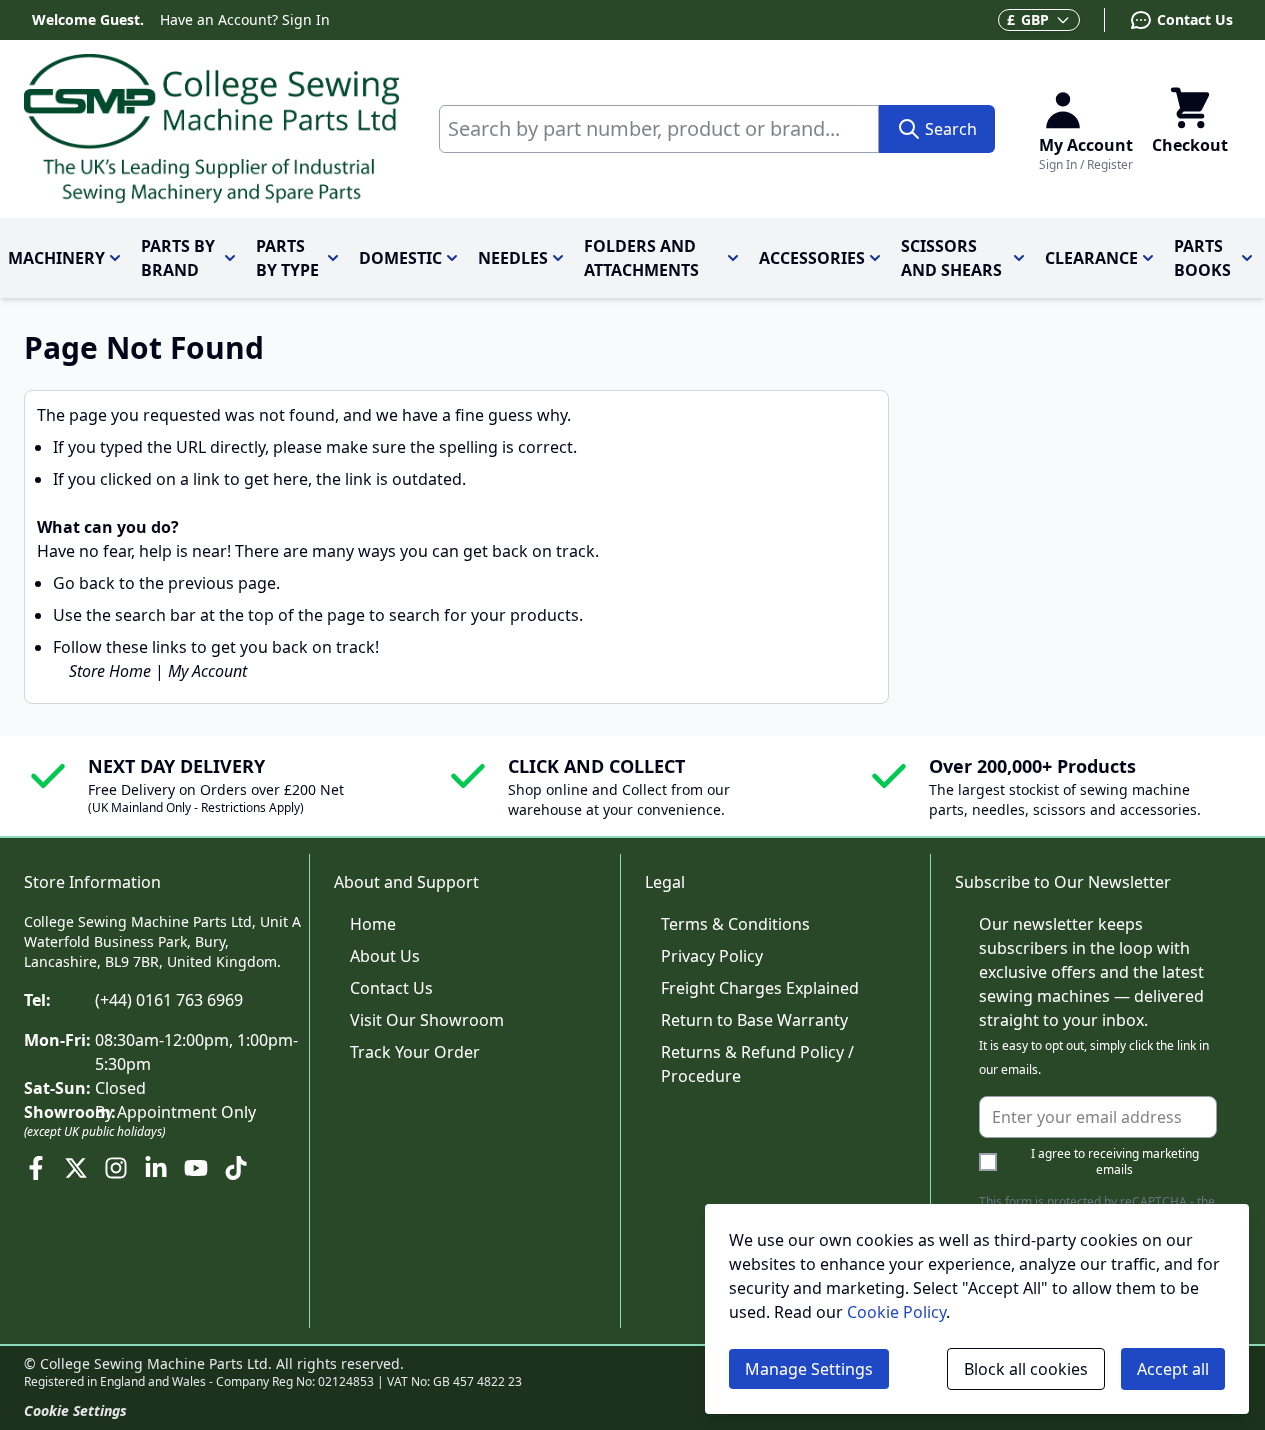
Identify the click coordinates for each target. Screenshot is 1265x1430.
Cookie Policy (896, 1312)
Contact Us (391, 988)
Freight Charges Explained (760, 988)
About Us (385, 956)
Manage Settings (809, 1369)
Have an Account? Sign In (245, 19)
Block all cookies (1026, 1369)
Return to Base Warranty (754, 1020)
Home (373, 924)
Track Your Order (415, 1052)
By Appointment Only (175, 1112)
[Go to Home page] (211, 129)
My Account (207, 671)
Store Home (110, 671)
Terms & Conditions (735, 924)
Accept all (1173, 1369)
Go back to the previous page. (166, 583)
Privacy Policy (712, 956)
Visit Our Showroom (427, 1020)
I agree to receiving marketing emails (1115, 1162)
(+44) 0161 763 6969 (169, 1000)
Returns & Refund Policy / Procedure (757, 1064)
